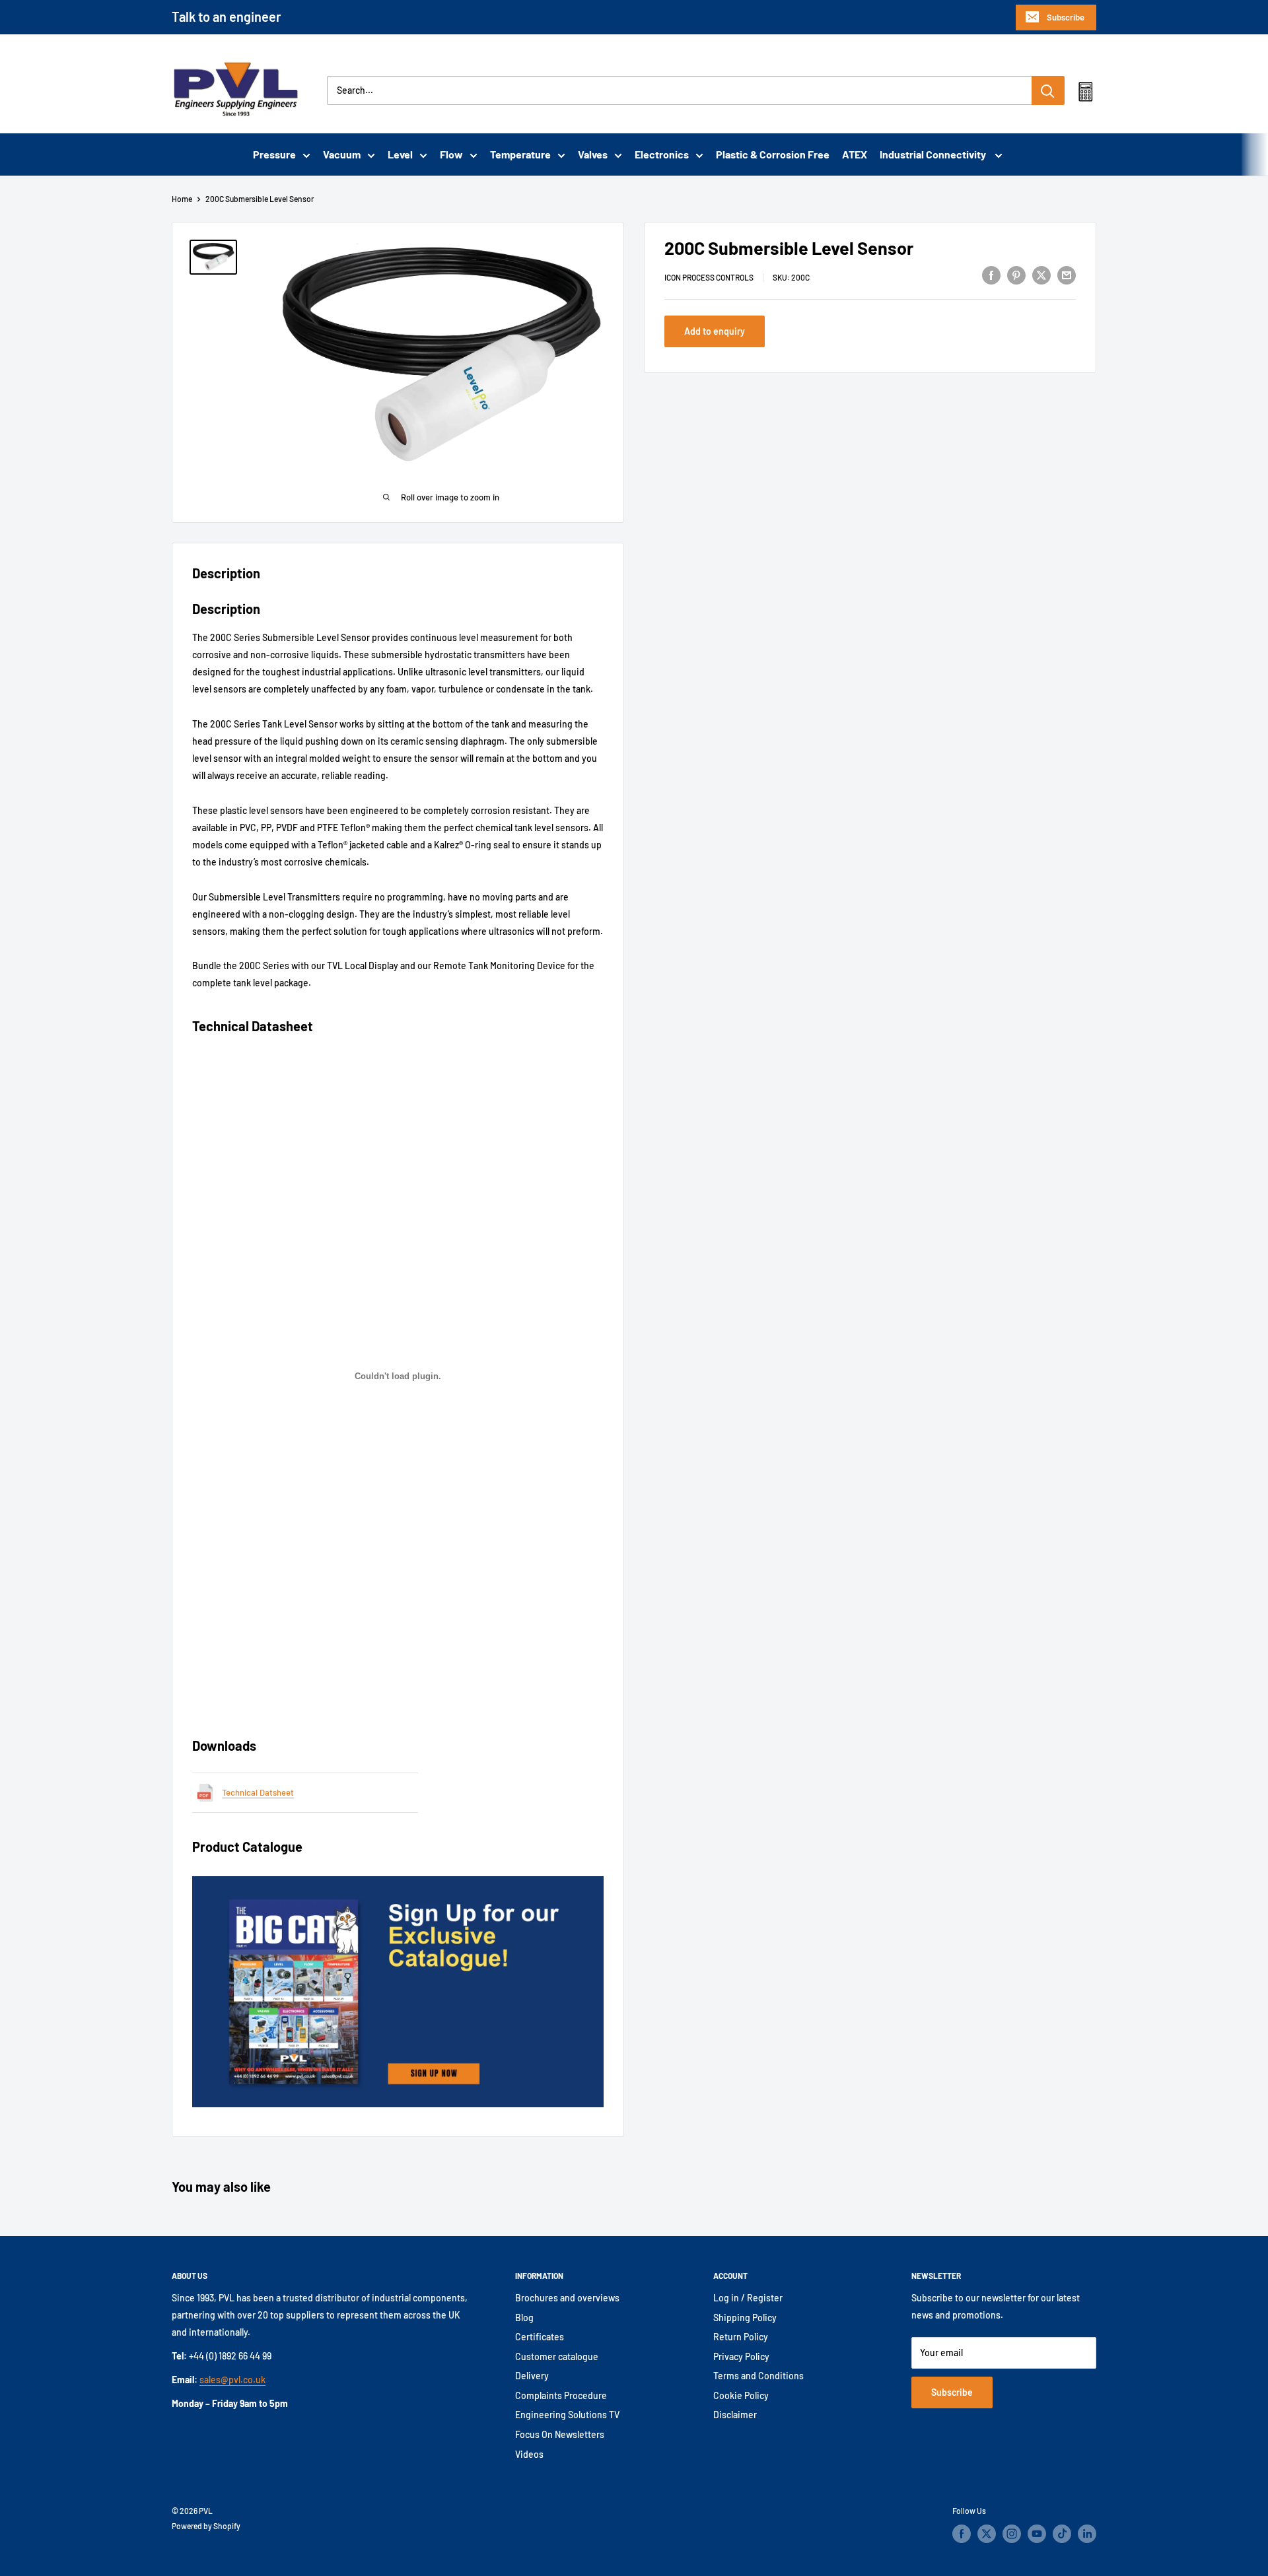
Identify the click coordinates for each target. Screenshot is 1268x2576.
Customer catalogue (557, 2356)
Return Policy (741, 2337)
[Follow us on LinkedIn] (1087, 2534)
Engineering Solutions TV (567, 2415)
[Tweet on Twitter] (1041, 275)
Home (182, 199)
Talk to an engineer (227, 17)
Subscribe (1066, 17)
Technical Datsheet (258, 1792)
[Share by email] (1067, 275)
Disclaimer (735, 2415)
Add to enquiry (715, 331)
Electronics (662, 154)
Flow (451, 154)
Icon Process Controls (709, 277)
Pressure (274, 154)
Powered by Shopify (206, 2526)
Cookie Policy (741, 2395)
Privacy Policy (741, 2356)
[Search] (1048, 90)
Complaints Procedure (561, 2395)
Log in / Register (748, 2298)
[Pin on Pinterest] (1016, 275)
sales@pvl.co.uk (232, 2380)
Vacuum (342, 154)
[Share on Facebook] (991, 275)
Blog (524, 2318)
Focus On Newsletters (560, 2434)
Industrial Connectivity (934, 154)
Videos (529, 2454)
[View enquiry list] (1085, 94)
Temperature (520, 154)
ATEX (855, 154)
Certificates (540, 2337)
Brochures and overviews (567, 2298)
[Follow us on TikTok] (1062, 2534)
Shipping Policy (745, 2318)
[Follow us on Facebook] (962, 2534)
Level (400, 154)
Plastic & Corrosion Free (773, 154)
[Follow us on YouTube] (1037, 2534)
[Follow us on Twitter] (987, 2534)
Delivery (532, 2376)
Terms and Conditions (758, 2376)
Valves (593, 154)
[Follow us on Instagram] (1012, 2534)
